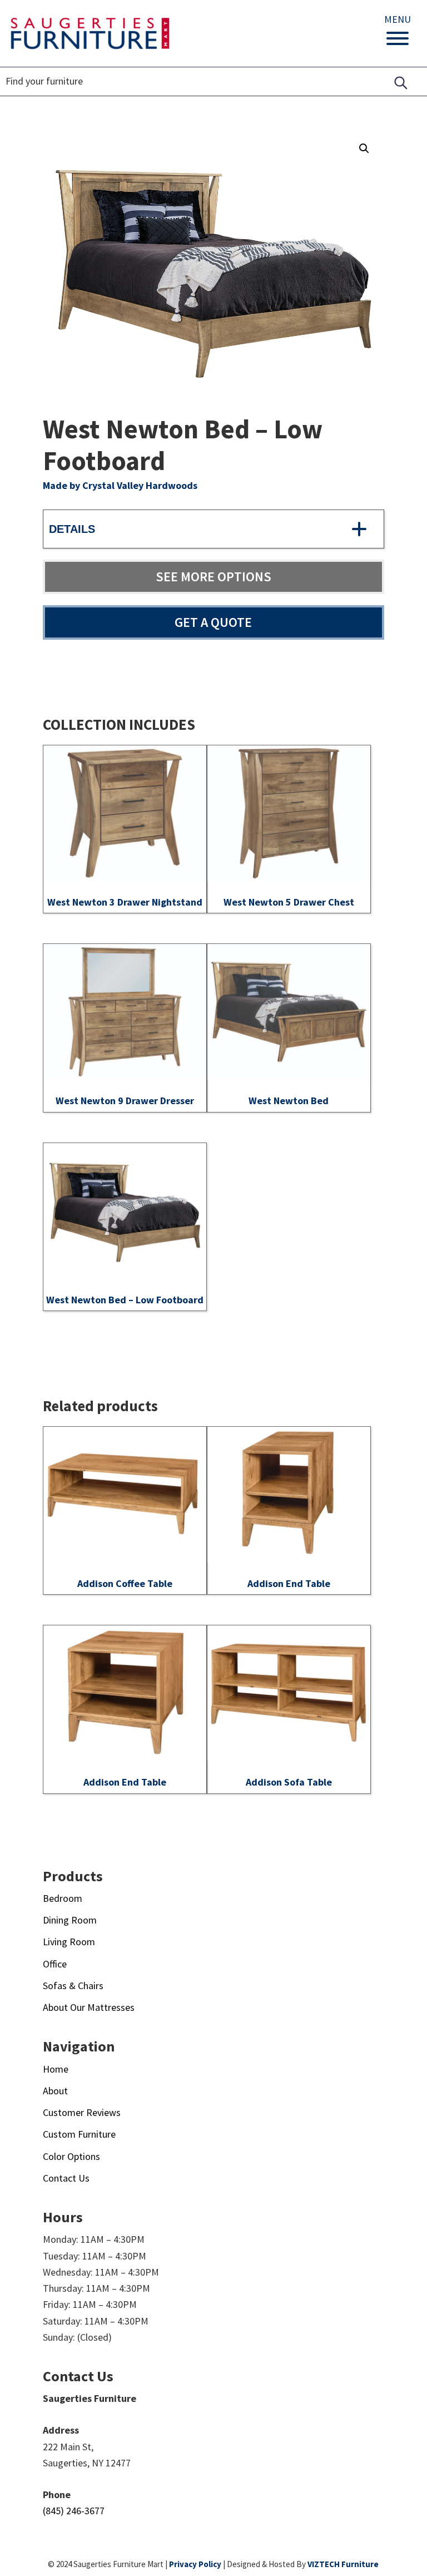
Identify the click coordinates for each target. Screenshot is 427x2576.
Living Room (69, 1942)
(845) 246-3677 (74, 2511)
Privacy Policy (195, 2564)
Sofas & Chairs (73, 1986)
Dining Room (70, 1920)
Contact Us (66, 2178)
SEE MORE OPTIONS (213, 577)
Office (55, 1964)
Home (56, 2069)
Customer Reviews (82, 2112)
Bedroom (63, 1898)
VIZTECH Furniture (343, 2564)
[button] (364, 149)
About (55, 2091)
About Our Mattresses (89, 2007)
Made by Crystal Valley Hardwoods (120, 485)
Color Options (71, 2156)
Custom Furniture (79, 2134)
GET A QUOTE (213, 622)
